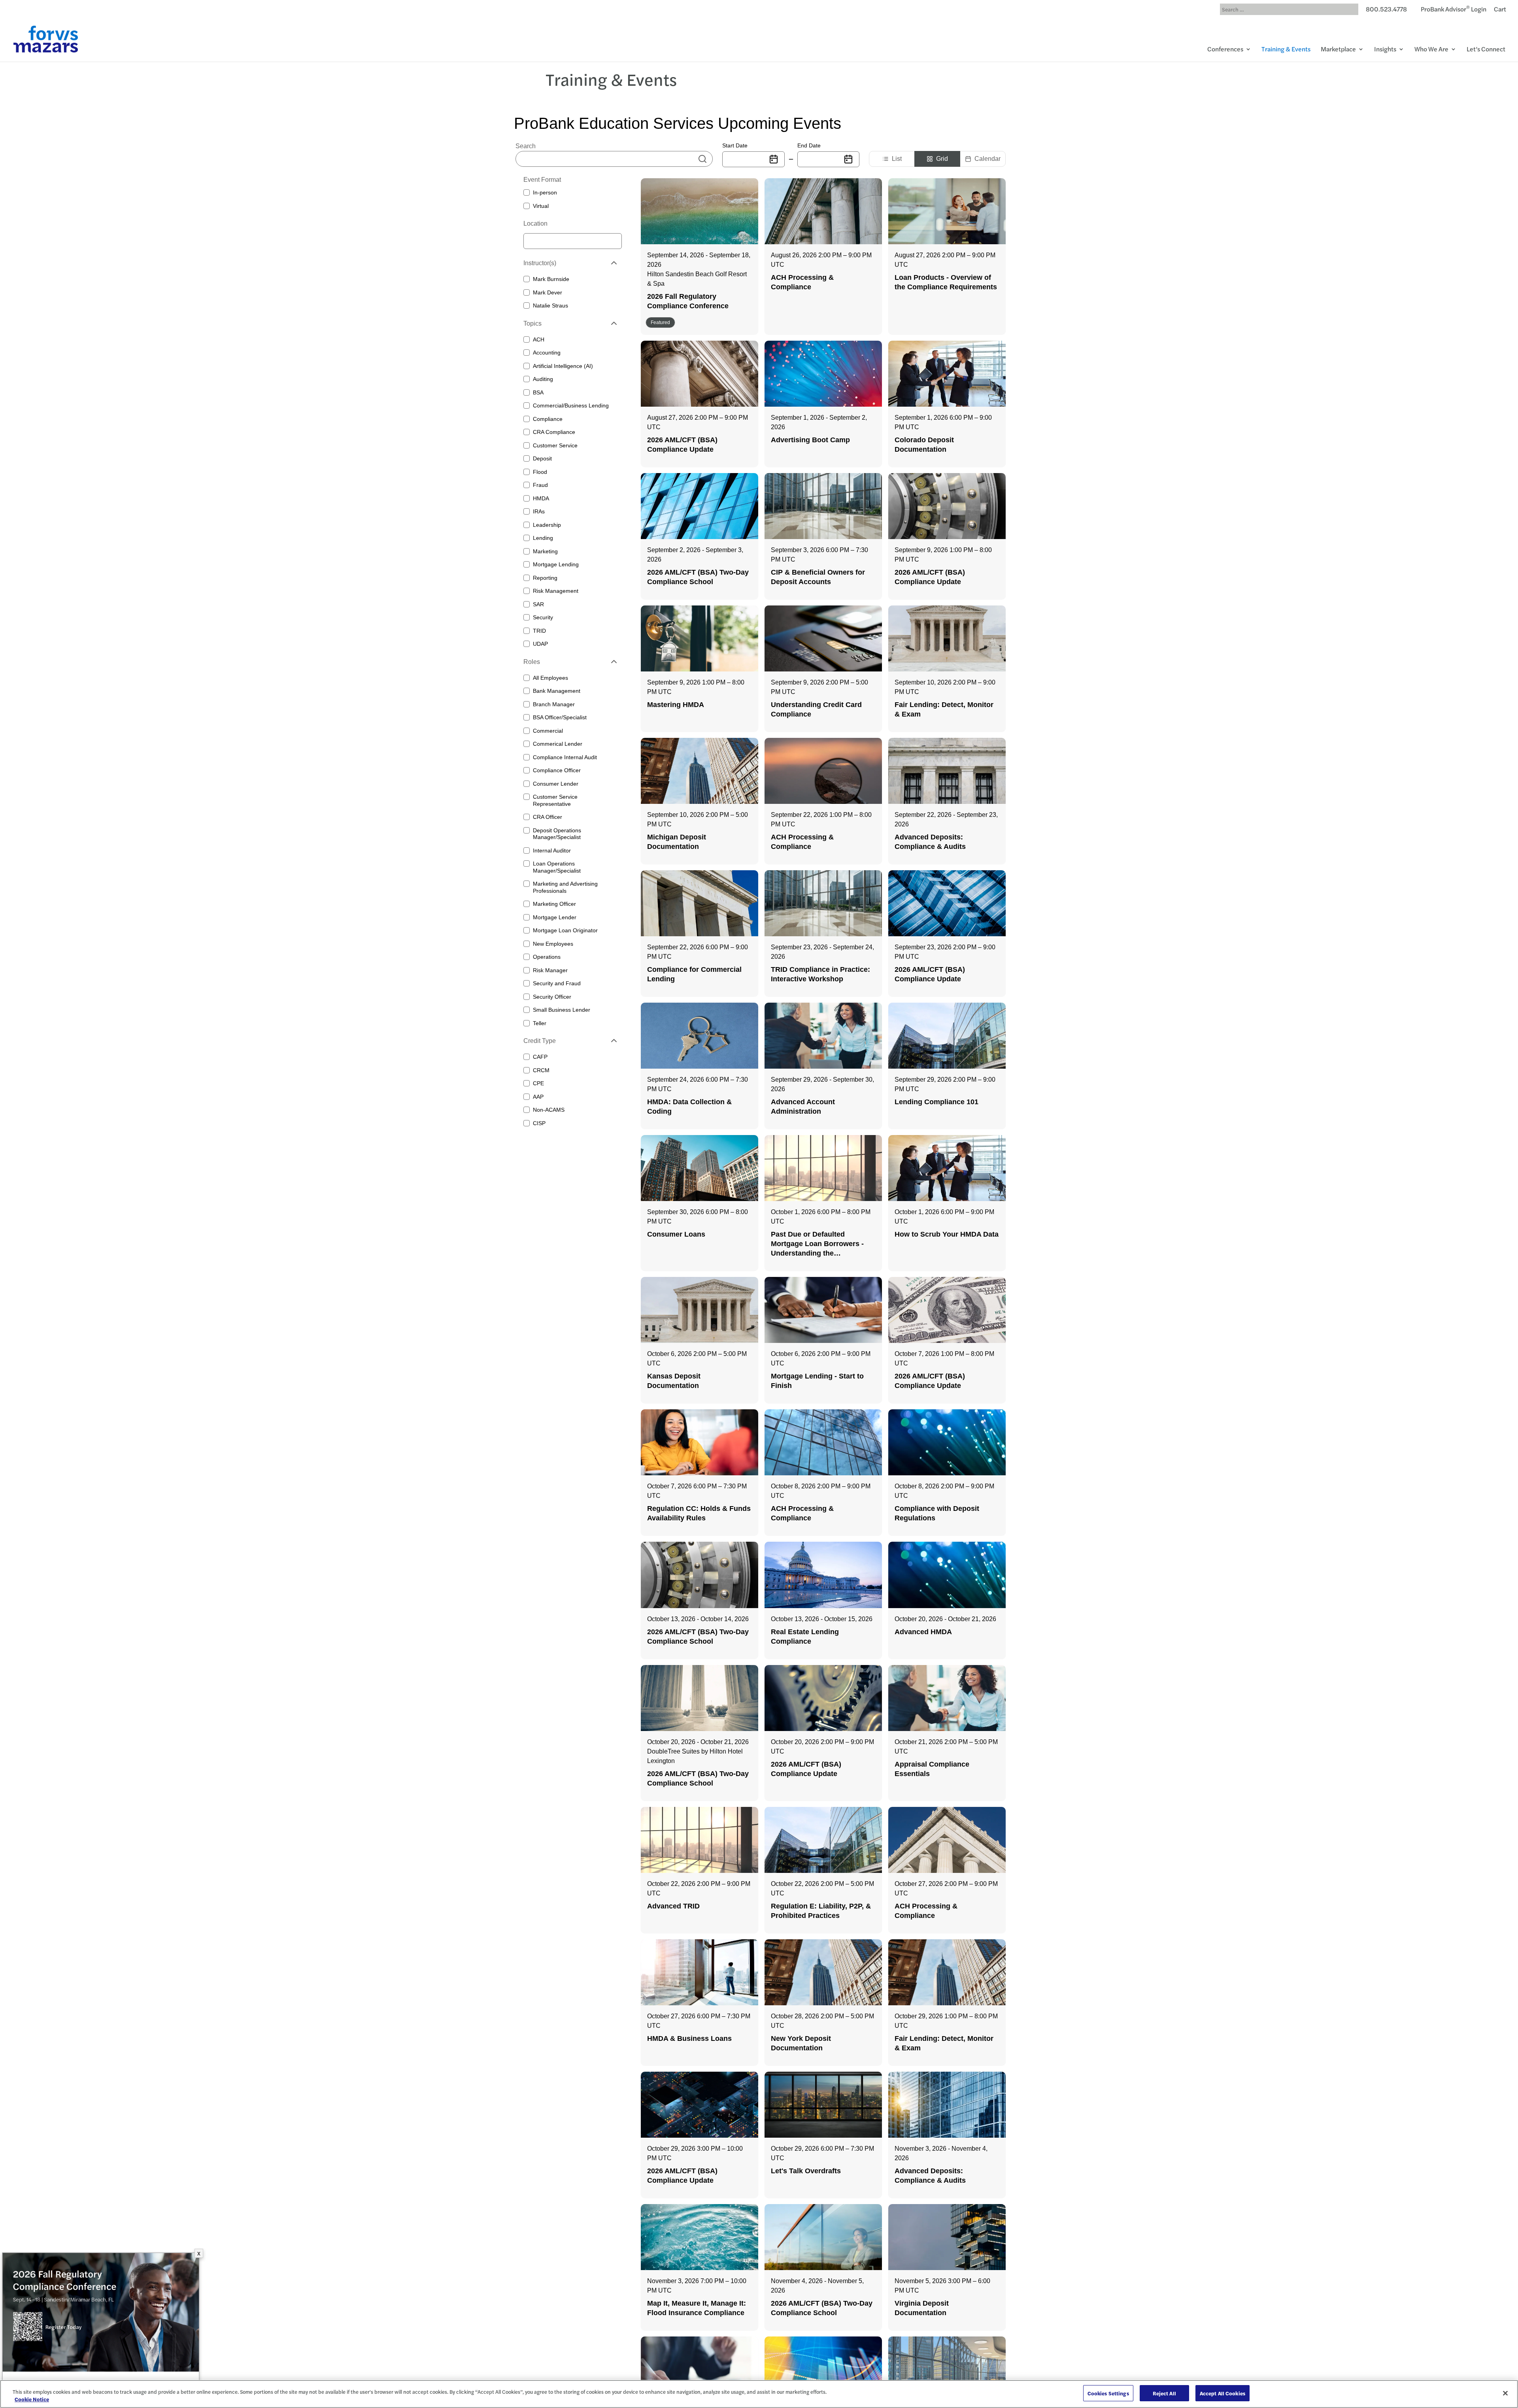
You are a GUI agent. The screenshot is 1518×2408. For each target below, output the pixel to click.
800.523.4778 (1386, 10)
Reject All (1164, 2393)
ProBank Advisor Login (1454, 10)
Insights (1385, 50)
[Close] (1505, 2393)
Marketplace (1338, 50)
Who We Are (1431, 50)
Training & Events (1286, 50)
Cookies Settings (1108, 2393)
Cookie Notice (32, 2400)
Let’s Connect (1486, 50)
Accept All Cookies (1223, 2393)
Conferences (1225, 50)
